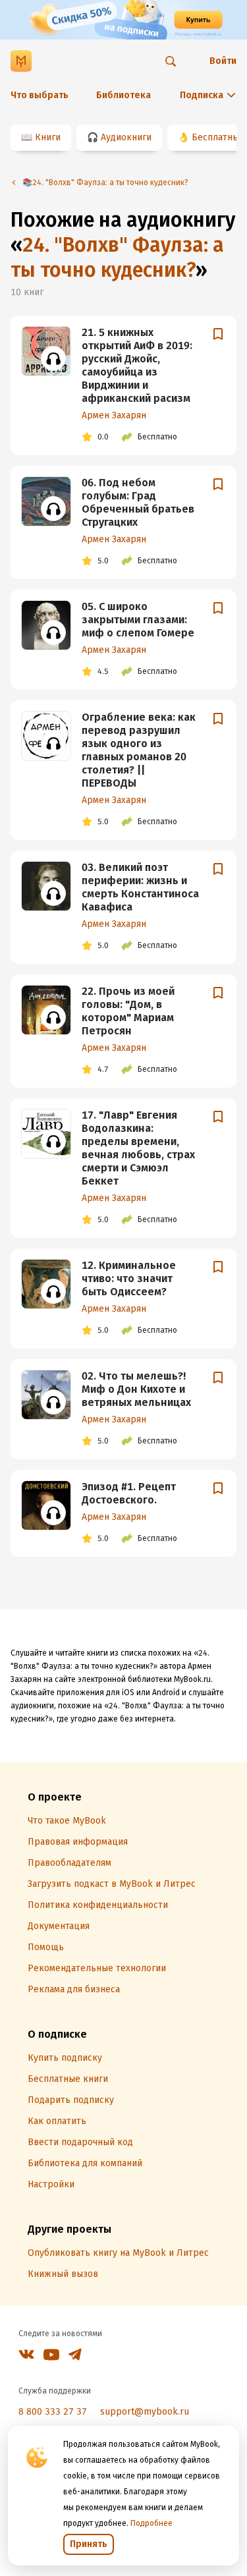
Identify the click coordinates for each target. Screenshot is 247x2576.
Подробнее (151, 2523)
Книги (48, 137)
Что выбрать (40, 95)
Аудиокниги (126, 137)
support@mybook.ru (145, 2412)
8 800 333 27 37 (53, 2412)
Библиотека (123, 95)
